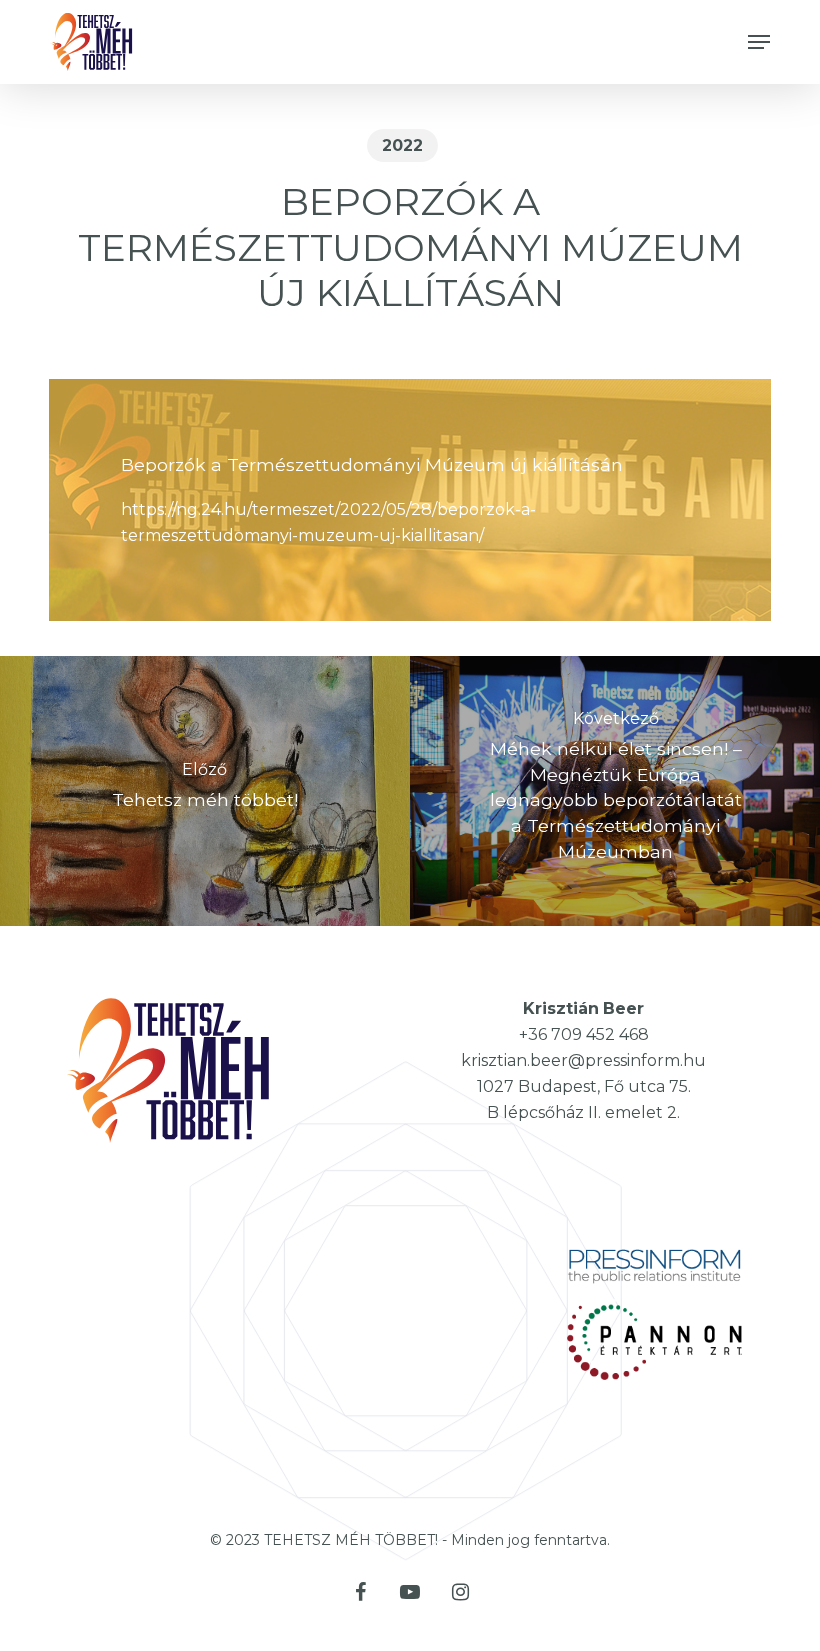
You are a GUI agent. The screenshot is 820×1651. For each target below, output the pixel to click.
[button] (759, 42)
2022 (402, 145)
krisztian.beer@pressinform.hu (583, 1060)
